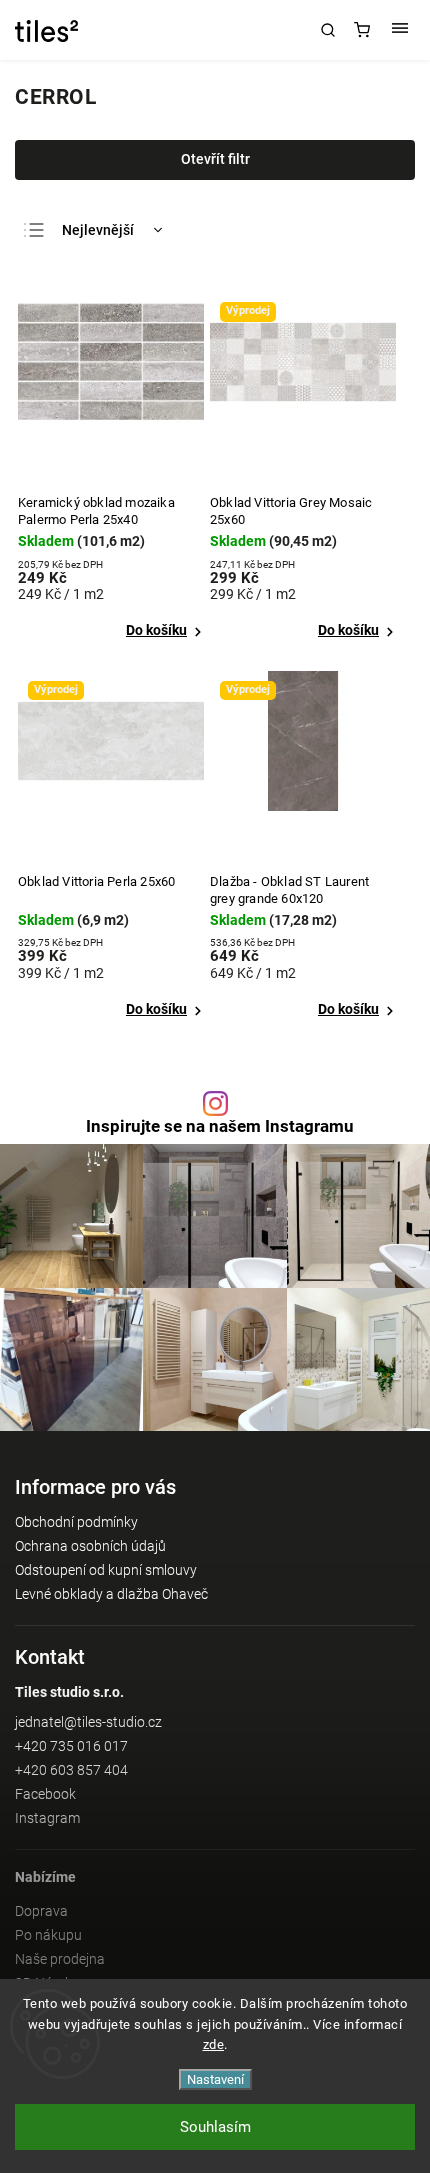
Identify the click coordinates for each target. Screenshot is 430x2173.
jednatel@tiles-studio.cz (88, 1722)
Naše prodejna (60, 1959)
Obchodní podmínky (76, 1522)
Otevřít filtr (215, 159)
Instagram (47, 1818)
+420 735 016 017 (71, 1746)
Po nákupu (48, 1935)
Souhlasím (215, 2127)
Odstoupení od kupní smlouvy (106, 1570)
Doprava (41, 1911)
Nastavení (215, 2079)
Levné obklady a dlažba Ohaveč (111, 1594)
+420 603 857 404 (71, 1770)
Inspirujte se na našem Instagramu (220, 1126)
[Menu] (400, 30)
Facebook (45, 1794)
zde (214, 2044)
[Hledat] (328, 30)
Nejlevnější (98, 230)
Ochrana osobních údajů (90, 1546)
